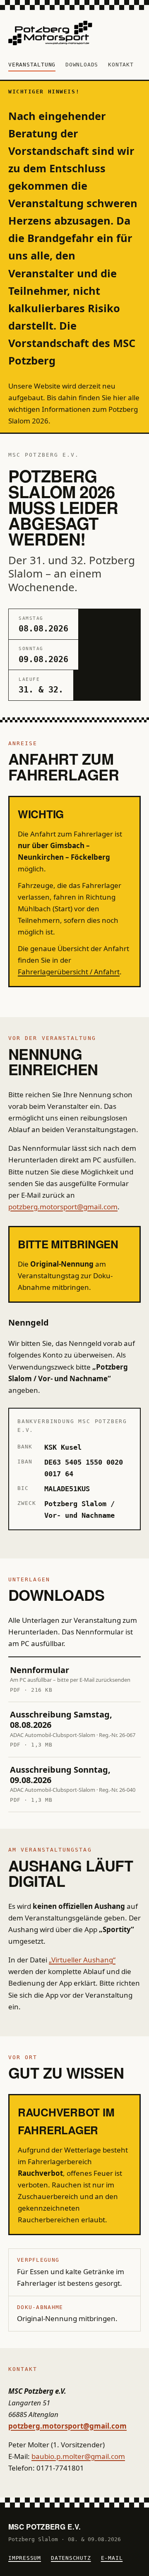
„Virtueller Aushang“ (82, 1960)
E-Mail (112, 2558)
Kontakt (121, 65)
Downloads (82, 65)
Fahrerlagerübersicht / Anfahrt (69, 972)
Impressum (25, 2558)
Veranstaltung (32, 65)
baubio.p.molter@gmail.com (78, 2456)
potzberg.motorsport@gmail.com (63, 1207)
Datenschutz (71, 2558)
